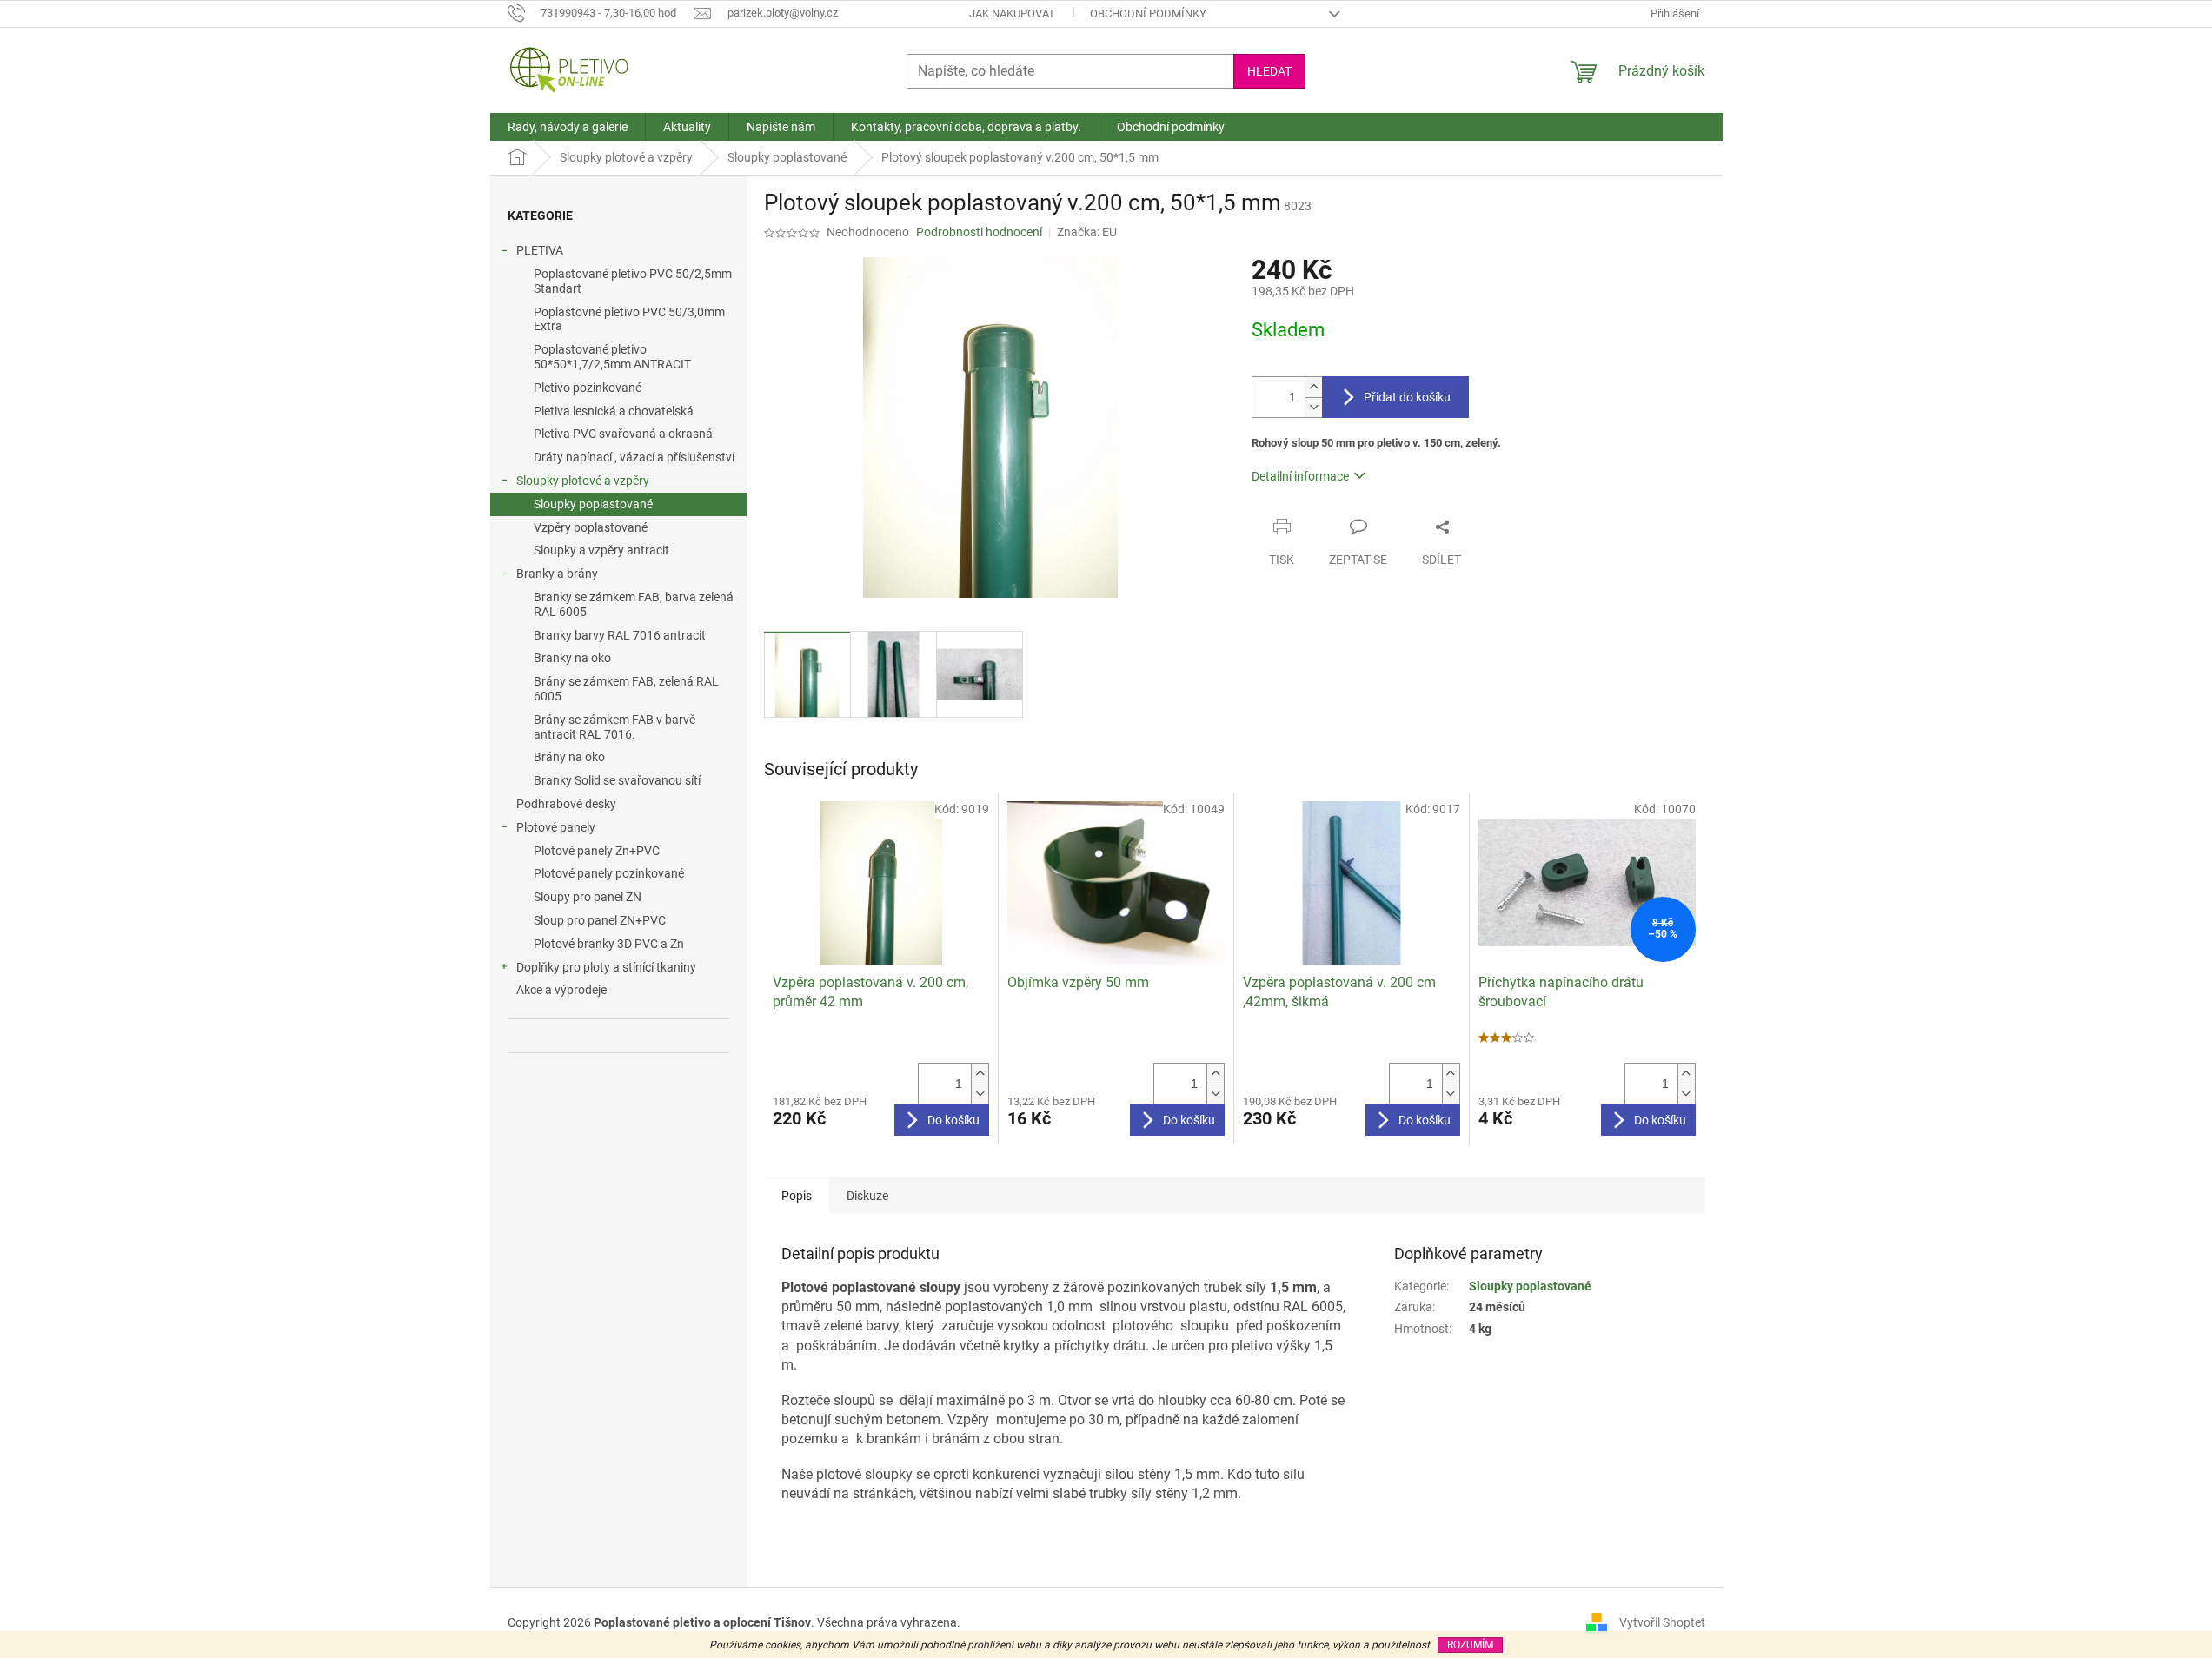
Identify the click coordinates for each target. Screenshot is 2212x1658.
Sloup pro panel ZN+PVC (600, 920)
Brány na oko (569, 757)
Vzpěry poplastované (591, 527)
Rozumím (1470, 1645)
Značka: (1087, 232)
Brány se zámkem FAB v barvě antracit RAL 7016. (614, 727)
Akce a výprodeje (561, 990)
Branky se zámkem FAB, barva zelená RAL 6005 (634, 604)
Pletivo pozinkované (588, 388)
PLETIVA (540, 250)
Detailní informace (1300, 476)
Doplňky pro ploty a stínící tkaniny (606, 967)
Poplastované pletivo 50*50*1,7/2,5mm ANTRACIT (612, 357)
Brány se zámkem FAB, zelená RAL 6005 (626, 689)
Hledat (1269, 71)
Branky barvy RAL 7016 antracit (620, 635)
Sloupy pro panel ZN (588, 897)
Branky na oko (572, 658)
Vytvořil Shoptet (1662, 1622)
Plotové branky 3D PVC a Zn (609, 944)
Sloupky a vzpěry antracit (601, 550)
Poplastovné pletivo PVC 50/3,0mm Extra (629, 319)
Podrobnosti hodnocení (979, 232)
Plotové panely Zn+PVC (597, 851)
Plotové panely (556, 827)
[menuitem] (568, 127)
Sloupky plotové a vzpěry (583, 481)
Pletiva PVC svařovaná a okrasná (623, 434)
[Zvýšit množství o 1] (1313, 387)
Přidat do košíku (1407, 397)
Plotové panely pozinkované (609, 873)
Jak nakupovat (1012, 13)
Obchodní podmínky (1148, 13)
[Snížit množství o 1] (1313, 407)
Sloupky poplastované (593, 504)
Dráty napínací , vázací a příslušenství (634, 457)
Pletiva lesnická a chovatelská (614, 411)
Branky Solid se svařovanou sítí (617, 780)
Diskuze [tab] (867, 1196)
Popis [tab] (797, 1196)
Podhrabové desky (566, 804)
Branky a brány (557, 574)
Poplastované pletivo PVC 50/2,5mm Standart (633, 281)
